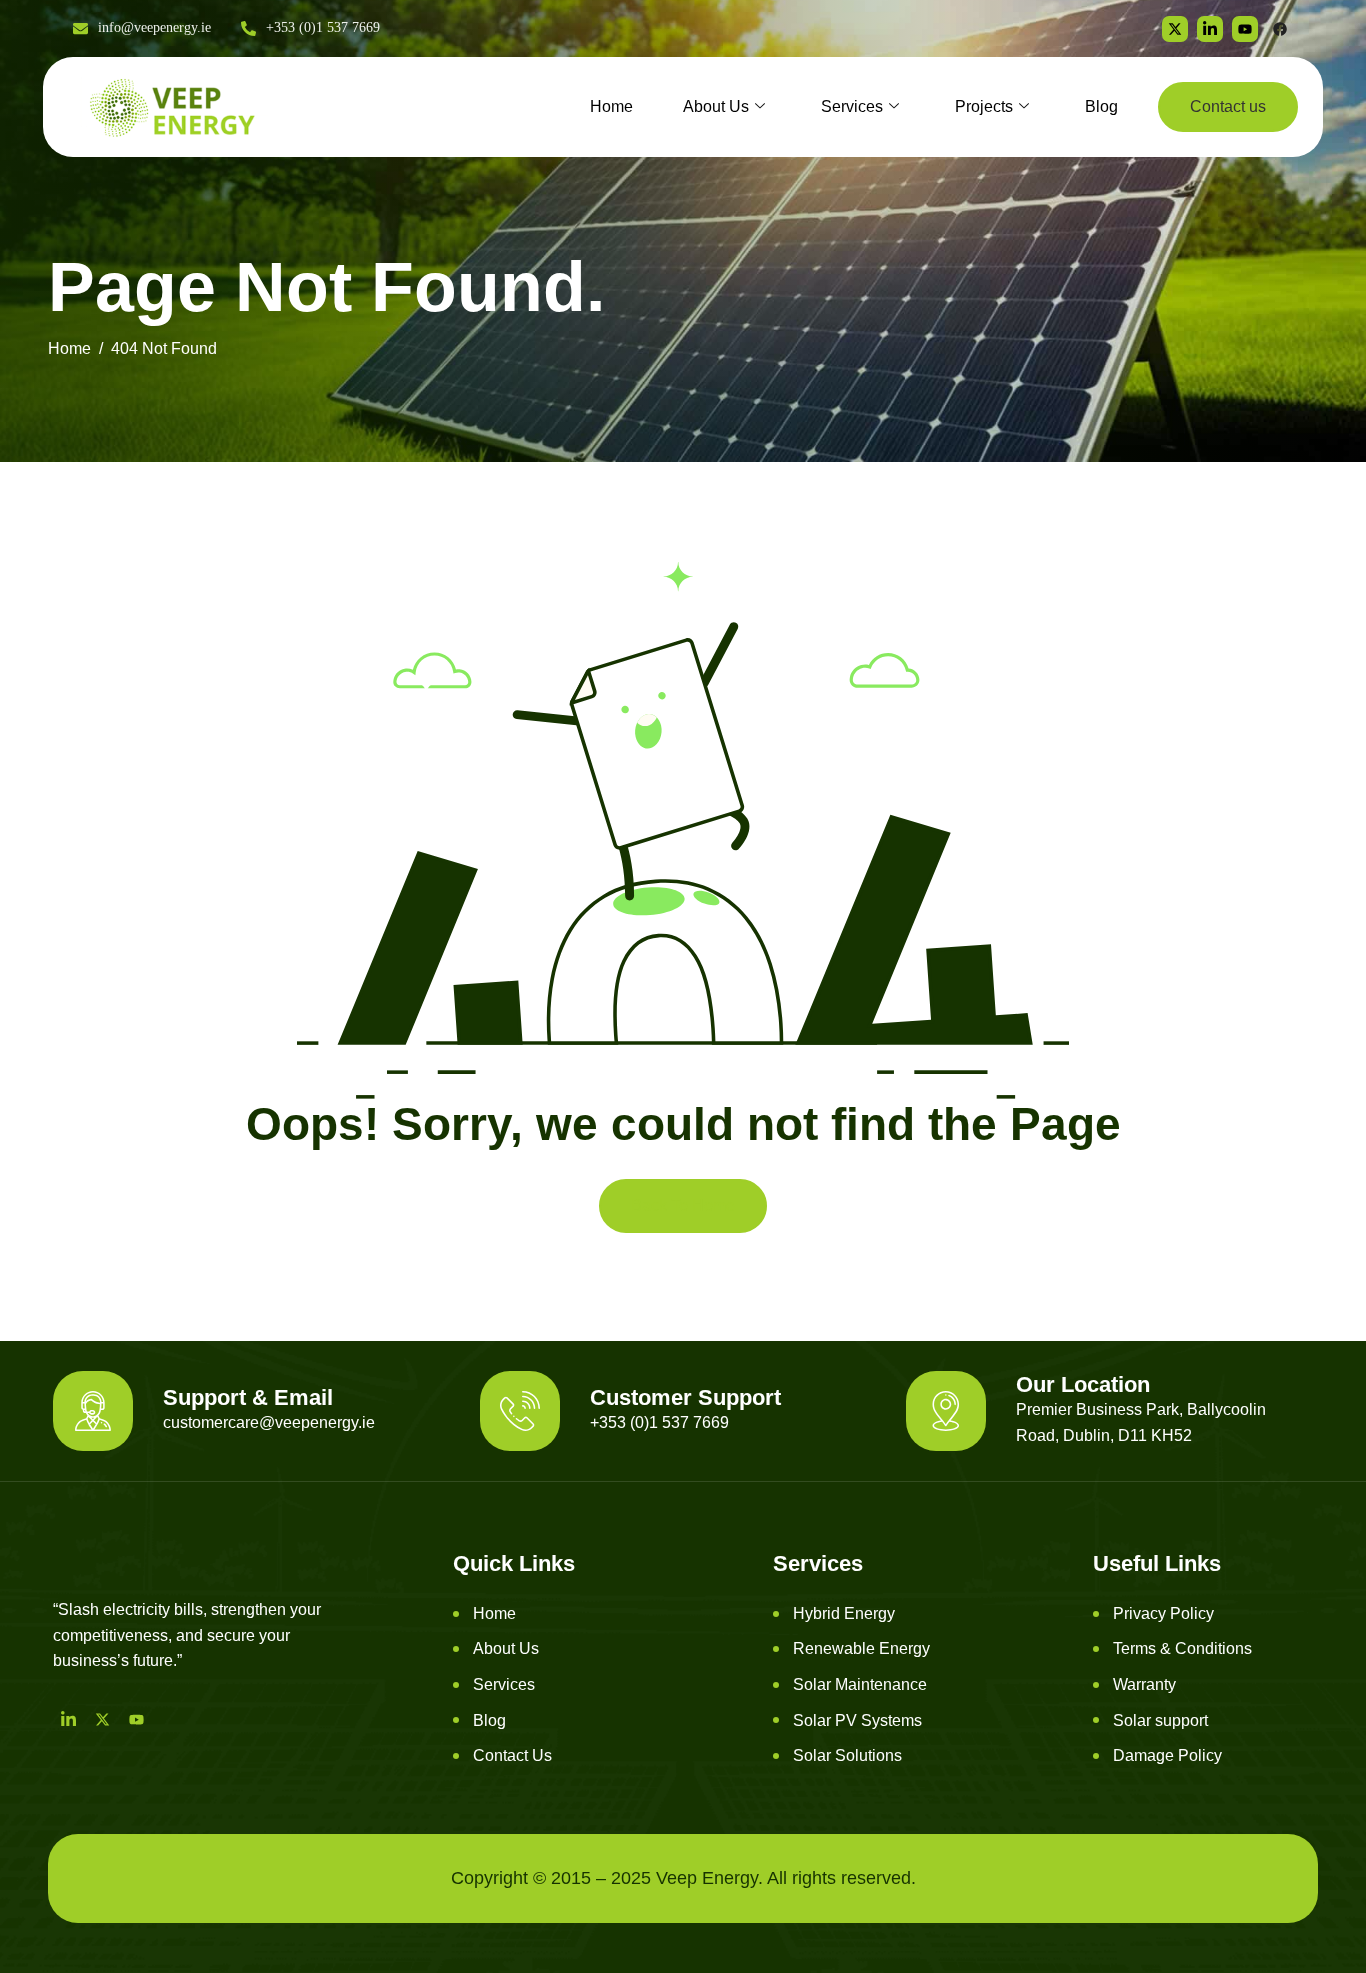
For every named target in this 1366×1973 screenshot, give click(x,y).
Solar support (1160, 1720)
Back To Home (683, 1205)
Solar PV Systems (857, 1720)
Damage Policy (1167, 1755)
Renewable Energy (861, 1648)
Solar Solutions (847, 1755)
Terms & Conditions (1182, 1648)
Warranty (1144, 1684)
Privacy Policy (1163, 1613)
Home (611, 106)
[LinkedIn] (68, 1719)
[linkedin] (1210, 29)
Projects (984, 106)
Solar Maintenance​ (860, 1684)
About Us (716, 106)
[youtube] (1245, 29)
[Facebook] (1280, 29)
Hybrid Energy (844, 1613)
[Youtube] (136, 1719)
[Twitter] (1175, 29)
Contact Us (512, 1755)
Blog (1101, 106)
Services (852, 106)
